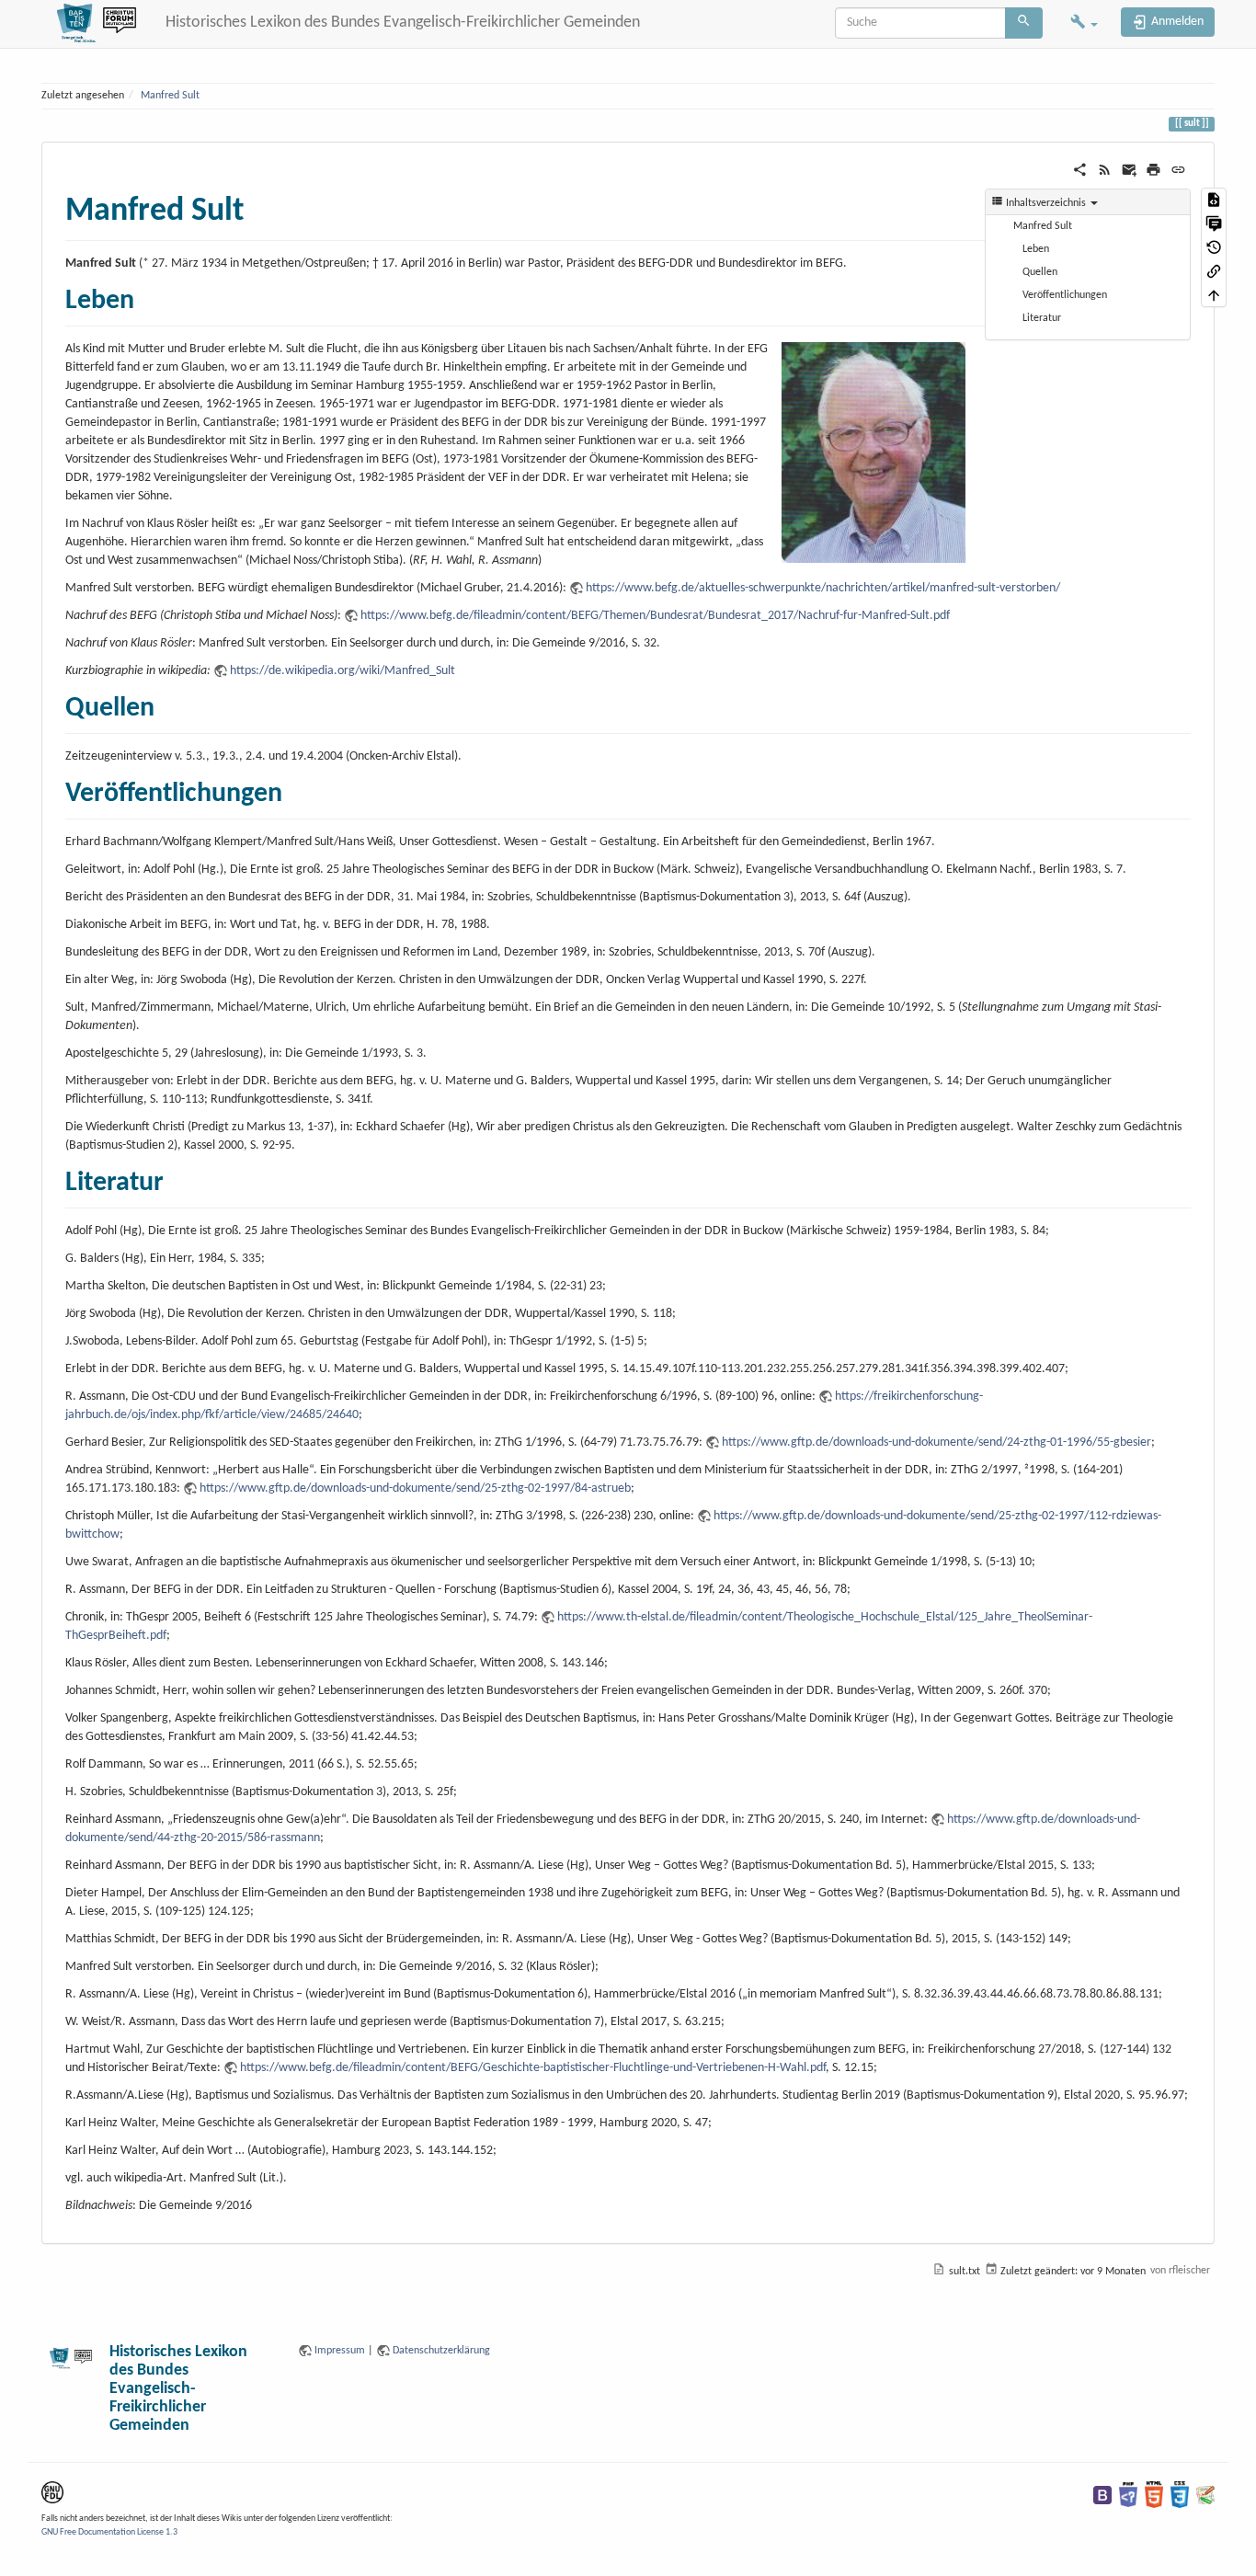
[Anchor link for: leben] (148, 296)
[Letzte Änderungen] (1105, 170)
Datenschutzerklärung (441, 2351)
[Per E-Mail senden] (1130, 170)
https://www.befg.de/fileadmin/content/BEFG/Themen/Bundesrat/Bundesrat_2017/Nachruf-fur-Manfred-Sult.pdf (655, 616)
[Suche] (1024, 23)
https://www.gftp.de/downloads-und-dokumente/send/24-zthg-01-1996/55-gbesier (936, 1443)
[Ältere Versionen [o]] (1214, 247)
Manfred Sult (170, 96)
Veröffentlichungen (1065, 295)
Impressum (340, 2351)
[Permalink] (1178, 170)
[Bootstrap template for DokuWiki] (1102, 2494)
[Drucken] (1153, 170)
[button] (1084, 24)
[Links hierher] (1214, 271)
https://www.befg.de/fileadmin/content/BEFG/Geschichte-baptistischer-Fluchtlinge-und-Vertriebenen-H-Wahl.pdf (533, 2068)
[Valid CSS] (1180, 2494)
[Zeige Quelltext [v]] (1214, 200)
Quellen (1040, 272)
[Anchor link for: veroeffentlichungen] (296, 789)
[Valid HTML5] (1154, 2494)
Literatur (1042, 318)
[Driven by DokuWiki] (1205, 2494)
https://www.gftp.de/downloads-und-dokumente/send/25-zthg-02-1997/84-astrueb (415, 1488)
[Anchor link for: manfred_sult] (261, 205)
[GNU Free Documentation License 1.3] (52, 2492)
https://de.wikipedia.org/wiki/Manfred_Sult (343, 671)
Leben (1036, 249)
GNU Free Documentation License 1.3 (109, 2532)
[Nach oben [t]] (1214, 295)
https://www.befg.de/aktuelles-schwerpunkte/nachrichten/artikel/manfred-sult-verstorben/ (823, 588)
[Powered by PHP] (1128, 2494)
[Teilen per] (1080, 170)
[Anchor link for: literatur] (177, 1178)
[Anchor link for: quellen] (168, 704)
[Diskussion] (1214, 223)
